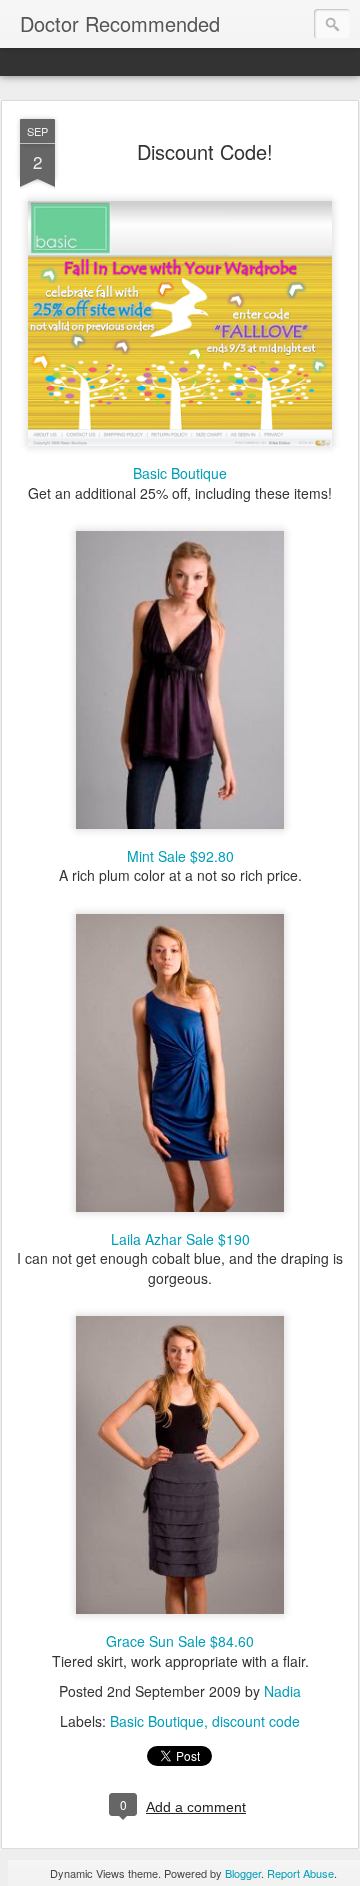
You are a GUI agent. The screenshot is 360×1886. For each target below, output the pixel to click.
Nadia (282, 1691)
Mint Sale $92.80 (180, 856)
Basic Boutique (180, 473)
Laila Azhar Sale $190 (180, 1239)
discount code (256, 1721)
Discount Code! (205, 151)
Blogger (243, 1873)
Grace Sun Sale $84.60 (180, 1641)
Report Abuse (300, 1873)
